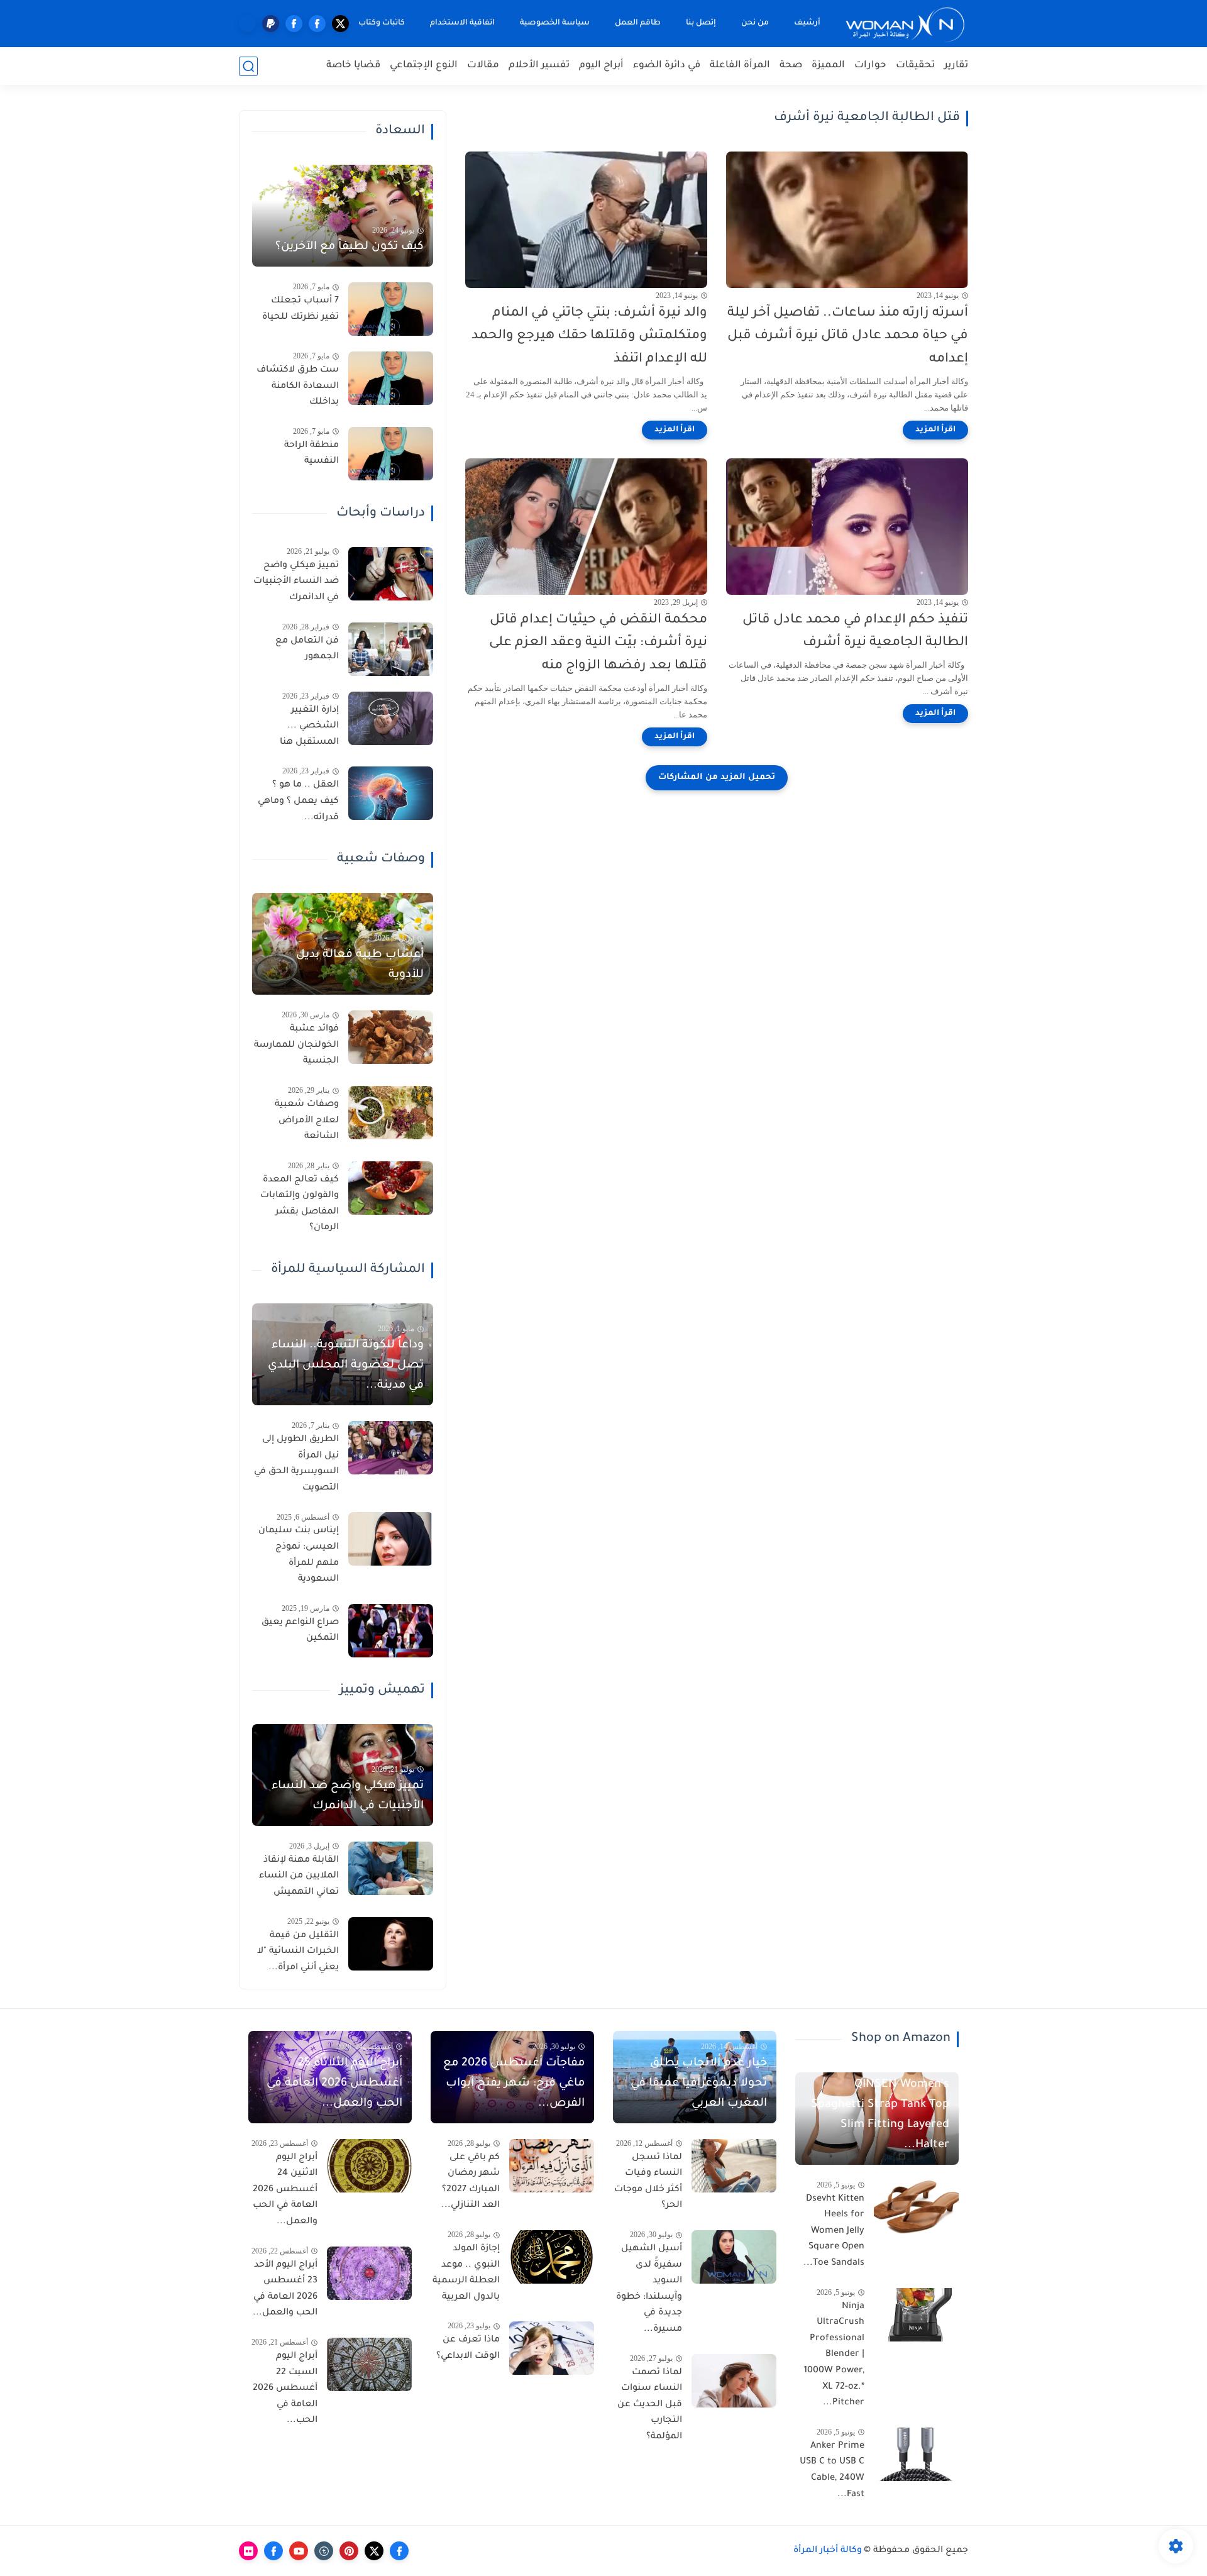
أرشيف (807, 23)
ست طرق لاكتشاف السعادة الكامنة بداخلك (298, 386)
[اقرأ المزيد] (935, 430)
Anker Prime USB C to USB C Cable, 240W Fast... (832, 2471)
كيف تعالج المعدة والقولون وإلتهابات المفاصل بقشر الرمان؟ (300, 1204)
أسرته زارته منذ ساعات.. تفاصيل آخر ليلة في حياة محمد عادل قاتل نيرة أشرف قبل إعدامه (848, 337)
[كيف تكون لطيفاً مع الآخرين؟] (343, 216)
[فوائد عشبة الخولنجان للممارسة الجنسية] (391, 1037)
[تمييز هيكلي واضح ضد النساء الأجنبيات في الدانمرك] (391, 574)
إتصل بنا (701, 23)
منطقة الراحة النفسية (311, 454)
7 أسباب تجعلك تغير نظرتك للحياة (300, 309)
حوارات (870, 66)
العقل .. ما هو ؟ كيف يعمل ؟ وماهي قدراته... (298, 801)
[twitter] (340, 24)
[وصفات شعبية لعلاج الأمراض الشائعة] (391, 1113)
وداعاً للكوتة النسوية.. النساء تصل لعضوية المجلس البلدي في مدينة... (346, 1366)
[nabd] (247, 24)
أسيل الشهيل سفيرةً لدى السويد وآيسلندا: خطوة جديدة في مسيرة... (649, 2289)
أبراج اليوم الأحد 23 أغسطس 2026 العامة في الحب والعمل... (285, 2290)
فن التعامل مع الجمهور (307, 650)
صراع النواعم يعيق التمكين (300, 1631)
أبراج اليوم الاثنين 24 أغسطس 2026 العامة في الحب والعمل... (285, 2190)
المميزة (828, 66)
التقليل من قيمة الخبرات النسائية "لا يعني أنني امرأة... (298, 1952)
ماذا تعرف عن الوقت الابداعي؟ (468, 2348)
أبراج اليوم (601, 66)
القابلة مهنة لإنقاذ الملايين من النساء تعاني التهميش (299, 1877)
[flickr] (248, 2551)
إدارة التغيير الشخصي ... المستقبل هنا (309, 727)
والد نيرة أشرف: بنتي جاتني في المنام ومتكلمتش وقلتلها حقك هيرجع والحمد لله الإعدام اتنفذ (589, 337)
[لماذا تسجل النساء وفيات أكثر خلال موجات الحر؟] (734, 2166)
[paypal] (271, 24)
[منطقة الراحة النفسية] (391, 454)
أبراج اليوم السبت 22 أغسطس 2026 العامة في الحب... (285, 2389)
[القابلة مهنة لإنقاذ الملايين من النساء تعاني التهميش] (391, 1868)
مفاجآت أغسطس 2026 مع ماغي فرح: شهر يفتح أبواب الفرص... (514, 2084)
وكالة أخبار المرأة (828, 2551)
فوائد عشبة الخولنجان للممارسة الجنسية (296, 1045)
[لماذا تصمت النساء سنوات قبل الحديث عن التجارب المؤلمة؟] (734, 2381)
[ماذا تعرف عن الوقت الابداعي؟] (552, 2348)
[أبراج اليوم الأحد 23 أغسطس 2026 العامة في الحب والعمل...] (369, 2273)
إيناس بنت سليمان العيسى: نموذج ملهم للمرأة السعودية (299, 1555)
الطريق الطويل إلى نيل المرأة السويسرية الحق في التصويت (296, 1464)
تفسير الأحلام (539, 66)
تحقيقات (915, 66)
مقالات (483, 66)
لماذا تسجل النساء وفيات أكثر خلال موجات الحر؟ (648, 2182)
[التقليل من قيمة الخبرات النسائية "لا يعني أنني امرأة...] (391, 1944)
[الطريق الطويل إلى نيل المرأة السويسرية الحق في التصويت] (391, 1448)
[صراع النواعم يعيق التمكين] (391, 1631)
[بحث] (248, 66)
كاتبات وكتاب (382, 23)
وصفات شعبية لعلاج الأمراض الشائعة (307, 1121)
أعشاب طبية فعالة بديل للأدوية (360, 965)
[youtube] (299, 2551)
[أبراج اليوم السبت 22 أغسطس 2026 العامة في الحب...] (369, 2364)
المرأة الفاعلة (740, 66)
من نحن (755, 23)
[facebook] (317, 24)
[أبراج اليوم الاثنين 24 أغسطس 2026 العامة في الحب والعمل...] (369, 2166)
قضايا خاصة (353, 66)
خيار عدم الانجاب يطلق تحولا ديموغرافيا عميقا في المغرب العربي (699, 2084)
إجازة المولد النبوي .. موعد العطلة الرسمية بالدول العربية (466, 2273)
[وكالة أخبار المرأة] (905, 24)
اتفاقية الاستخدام (462, 23)
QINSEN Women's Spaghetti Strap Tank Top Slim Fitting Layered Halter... (880, 2115)
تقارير (956, 66)
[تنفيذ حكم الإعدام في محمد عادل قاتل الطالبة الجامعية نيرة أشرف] (847, 527)
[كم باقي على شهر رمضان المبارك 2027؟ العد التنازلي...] (552, 2166)
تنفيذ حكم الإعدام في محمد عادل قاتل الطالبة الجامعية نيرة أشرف (855, 632)
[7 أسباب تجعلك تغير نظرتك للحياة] (391, 309)
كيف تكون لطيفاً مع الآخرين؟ (350, 247)
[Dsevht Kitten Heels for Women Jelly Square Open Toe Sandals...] (916, 2207)
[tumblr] (324, 2551)
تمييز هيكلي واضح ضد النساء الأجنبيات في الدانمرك (296, 582)
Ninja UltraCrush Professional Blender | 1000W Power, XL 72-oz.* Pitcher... (834, 2355)
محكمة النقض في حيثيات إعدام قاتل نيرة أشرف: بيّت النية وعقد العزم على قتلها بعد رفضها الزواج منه (598, 644)
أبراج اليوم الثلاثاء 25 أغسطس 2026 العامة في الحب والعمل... (334, 2084)
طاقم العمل (638, 23)
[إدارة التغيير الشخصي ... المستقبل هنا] (391, 718)
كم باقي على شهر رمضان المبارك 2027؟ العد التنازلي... (471, 2182)
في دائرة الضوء (667, 66)
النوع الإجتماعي (424, 66)
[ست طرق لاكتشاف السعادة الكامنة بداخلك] (391, 378)
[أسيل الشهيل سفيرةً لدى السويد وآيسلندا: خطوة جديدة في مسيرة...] (734, 2257)
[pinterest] (349, 2551)
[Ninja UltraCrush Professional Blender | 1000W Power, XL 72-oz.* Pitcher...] (916, 2315)
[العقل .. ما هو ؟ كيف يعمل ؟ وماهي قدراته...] (391, 793)
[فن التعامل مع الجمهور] (391, 649)
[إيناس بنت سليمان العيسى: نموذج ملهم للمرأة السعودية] (391, 1539)
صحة (791, 66)
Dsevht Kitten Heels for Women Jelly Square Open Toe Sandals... (834, 2231)
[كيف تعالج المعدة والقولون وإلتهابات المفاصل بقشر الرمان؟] (391, 1188)
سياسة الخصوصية (555, 23)
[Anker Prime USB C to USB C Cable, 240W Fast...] (916, 2454)
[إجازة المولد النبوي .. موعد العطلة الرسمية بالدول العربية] (552, 2257)
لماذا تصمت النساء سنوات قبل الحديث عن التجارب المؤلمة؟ (650, 2405)
